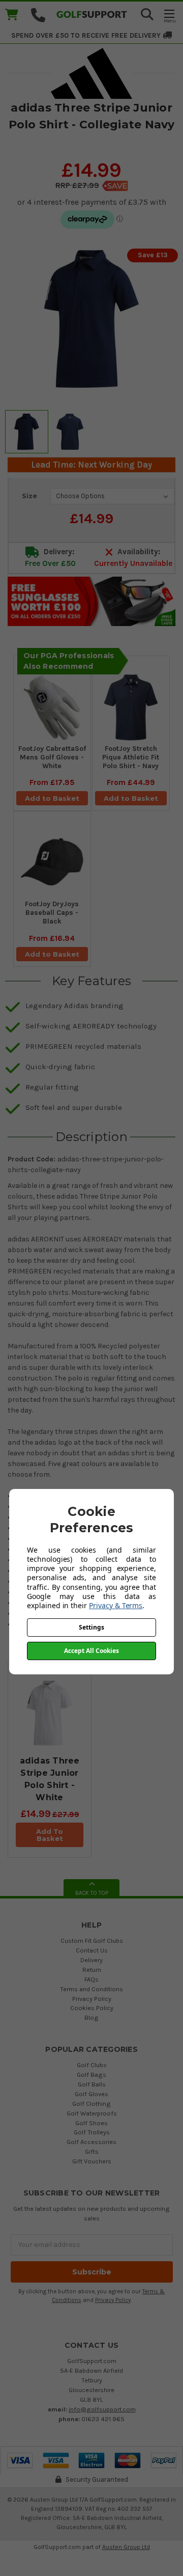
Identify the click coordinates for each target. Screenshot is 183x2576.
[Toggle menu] (169, 16)
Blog (91, 2017)
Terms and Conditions (91, 1989)
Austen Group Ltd (126, 2547)
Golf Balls (92, 2084)
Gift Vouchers (92, 2161)
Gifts (92, 2151)
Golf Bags (91, 2075)
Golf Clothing (91, 2104)
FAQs (91, 1979)
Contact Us (92, 1950)
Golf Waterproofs (92, 2113)
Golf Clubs (92, 2065)
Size (29, 496)
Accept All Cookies (91, 1651)
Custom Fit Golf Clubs (92, 1941)
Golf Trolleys (92, 2132)
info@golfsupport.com (102, 2409)
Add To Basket (50, 1835)
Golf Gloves (91, 2094)
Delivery (91, 1960)
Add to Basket (52, 798)
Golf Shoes (91, 2123)
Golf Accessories (91, 2142)
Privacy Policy (92, 1999)
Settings (91, 1627)
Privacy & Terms (116, 1605)
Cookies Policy (92, 2008)
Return (92, 1970)
